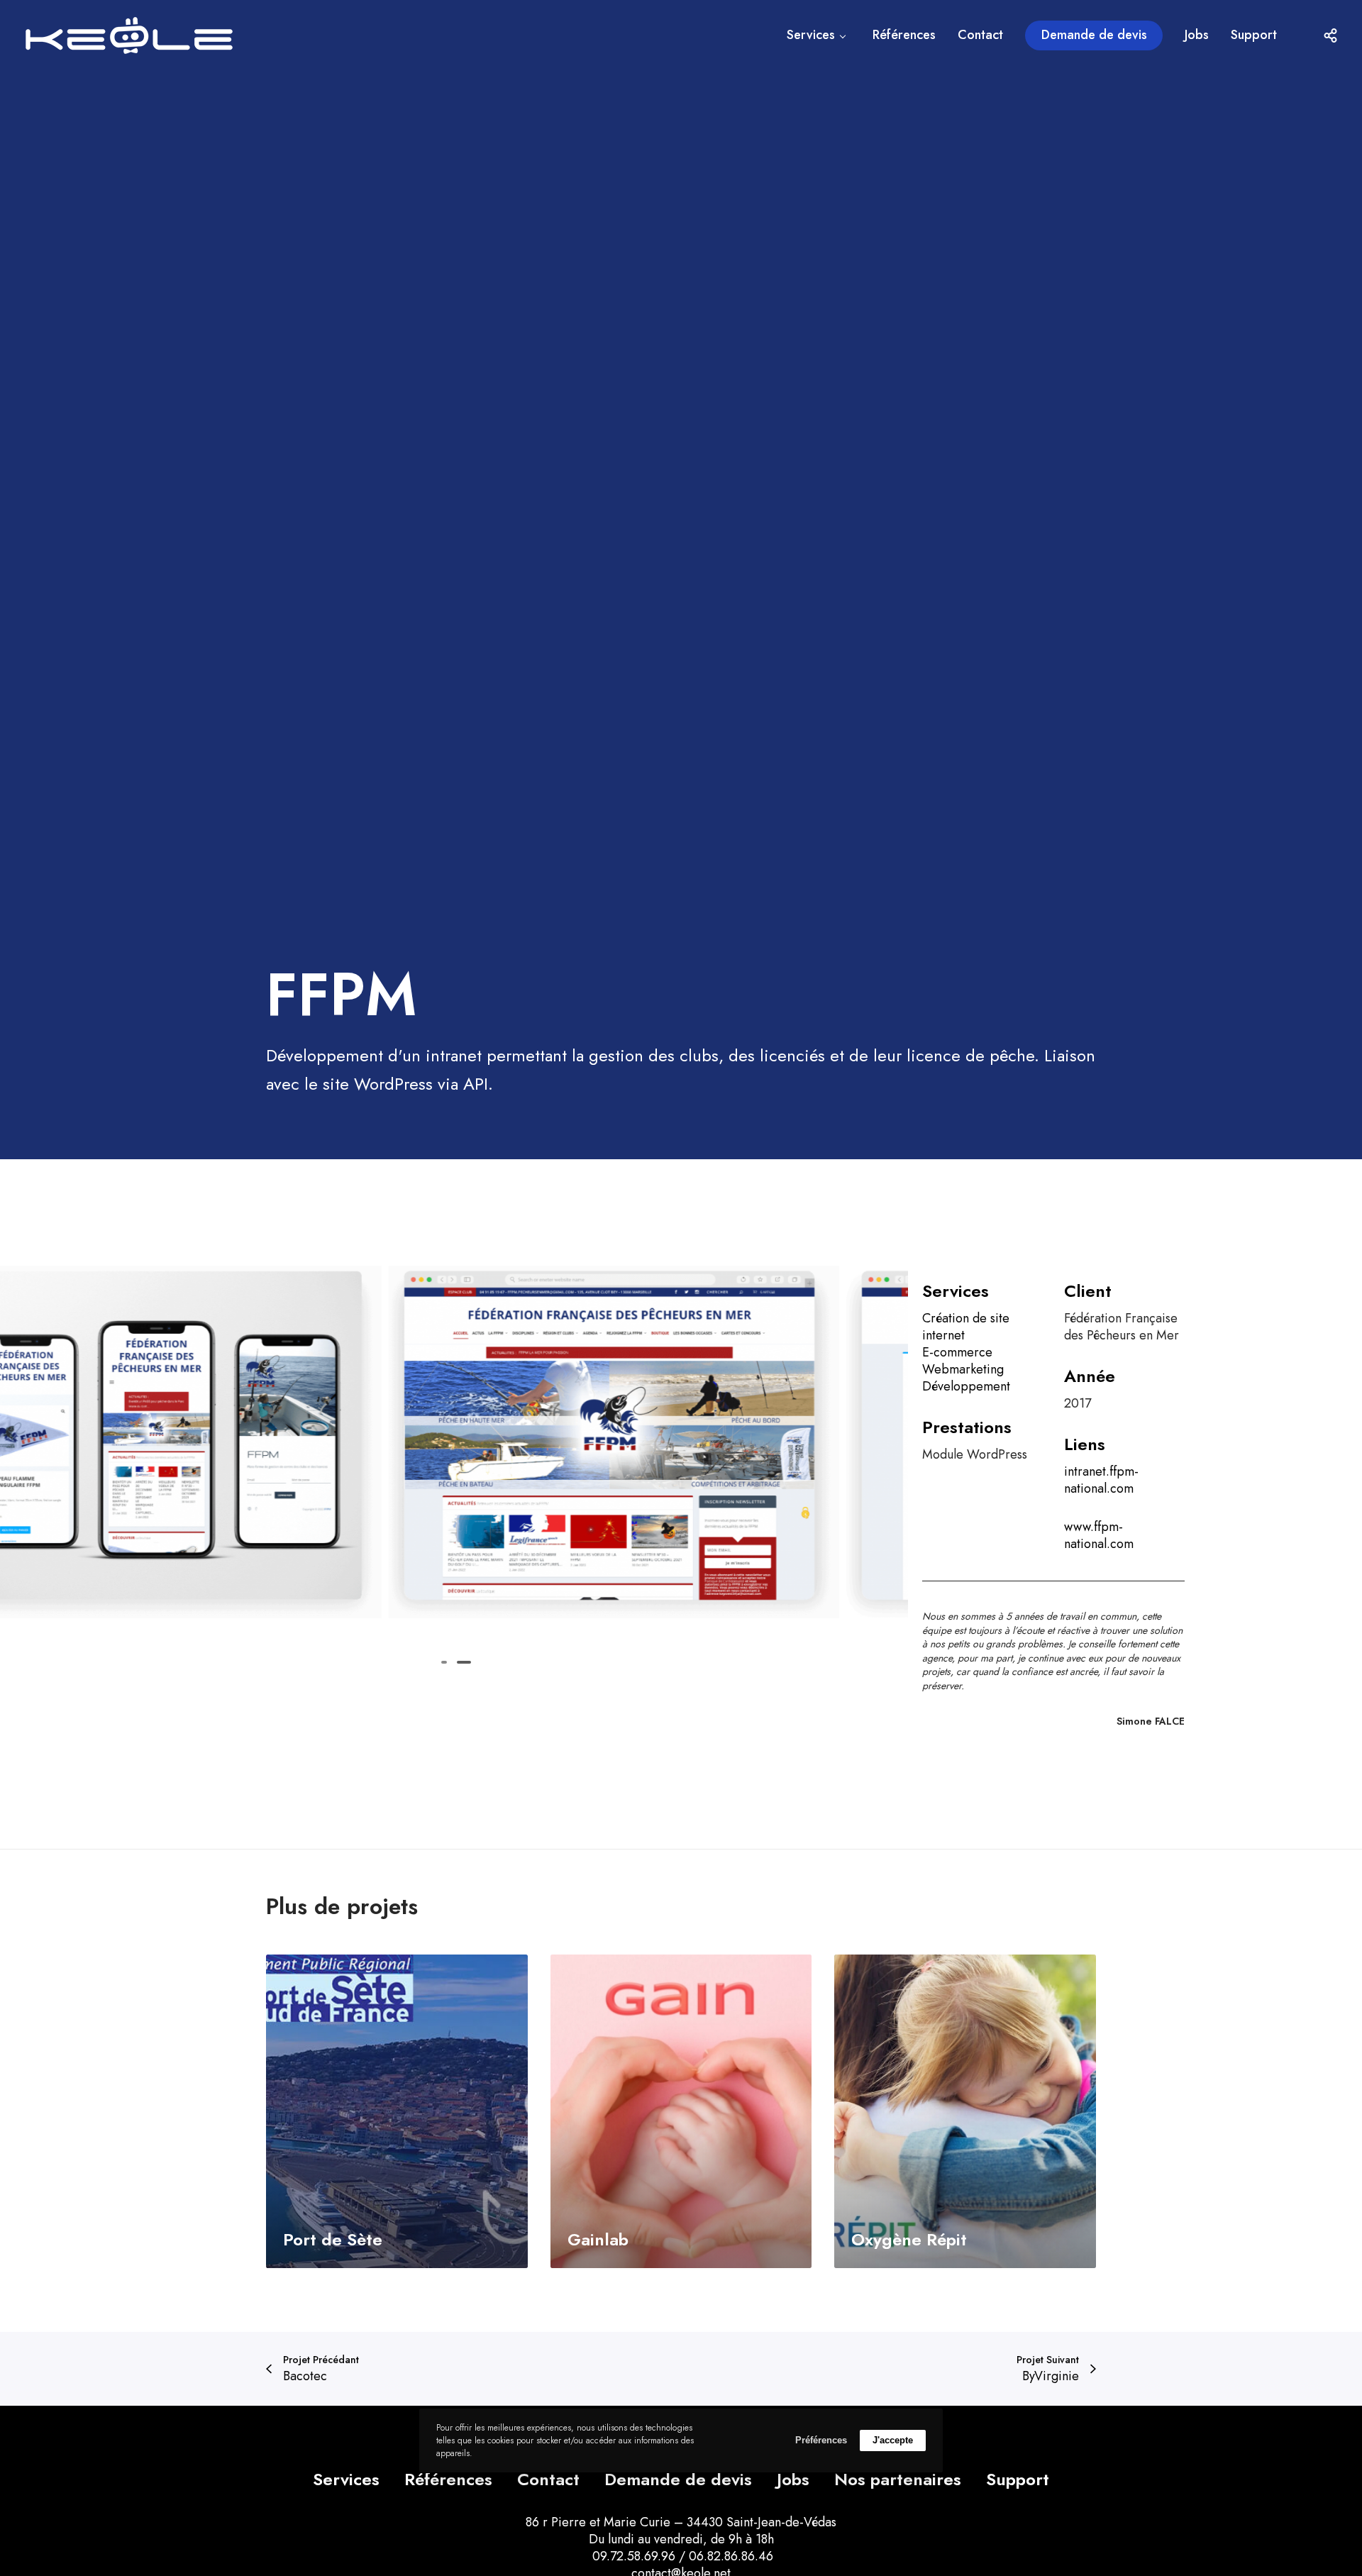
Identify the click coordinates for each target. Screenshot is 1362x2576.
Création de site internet (966, 1327)
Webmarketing (963, 1369)
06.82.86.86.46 (731, 2556)
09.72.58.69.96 (632, 2556)
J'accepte (893, 2440)
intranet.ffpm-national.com (1101, 1480)
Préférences (821, 2440)
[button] (444, 1662)
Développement (966, 1386)
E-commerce (957, 1352)
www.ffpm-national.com (1099, 1535)
